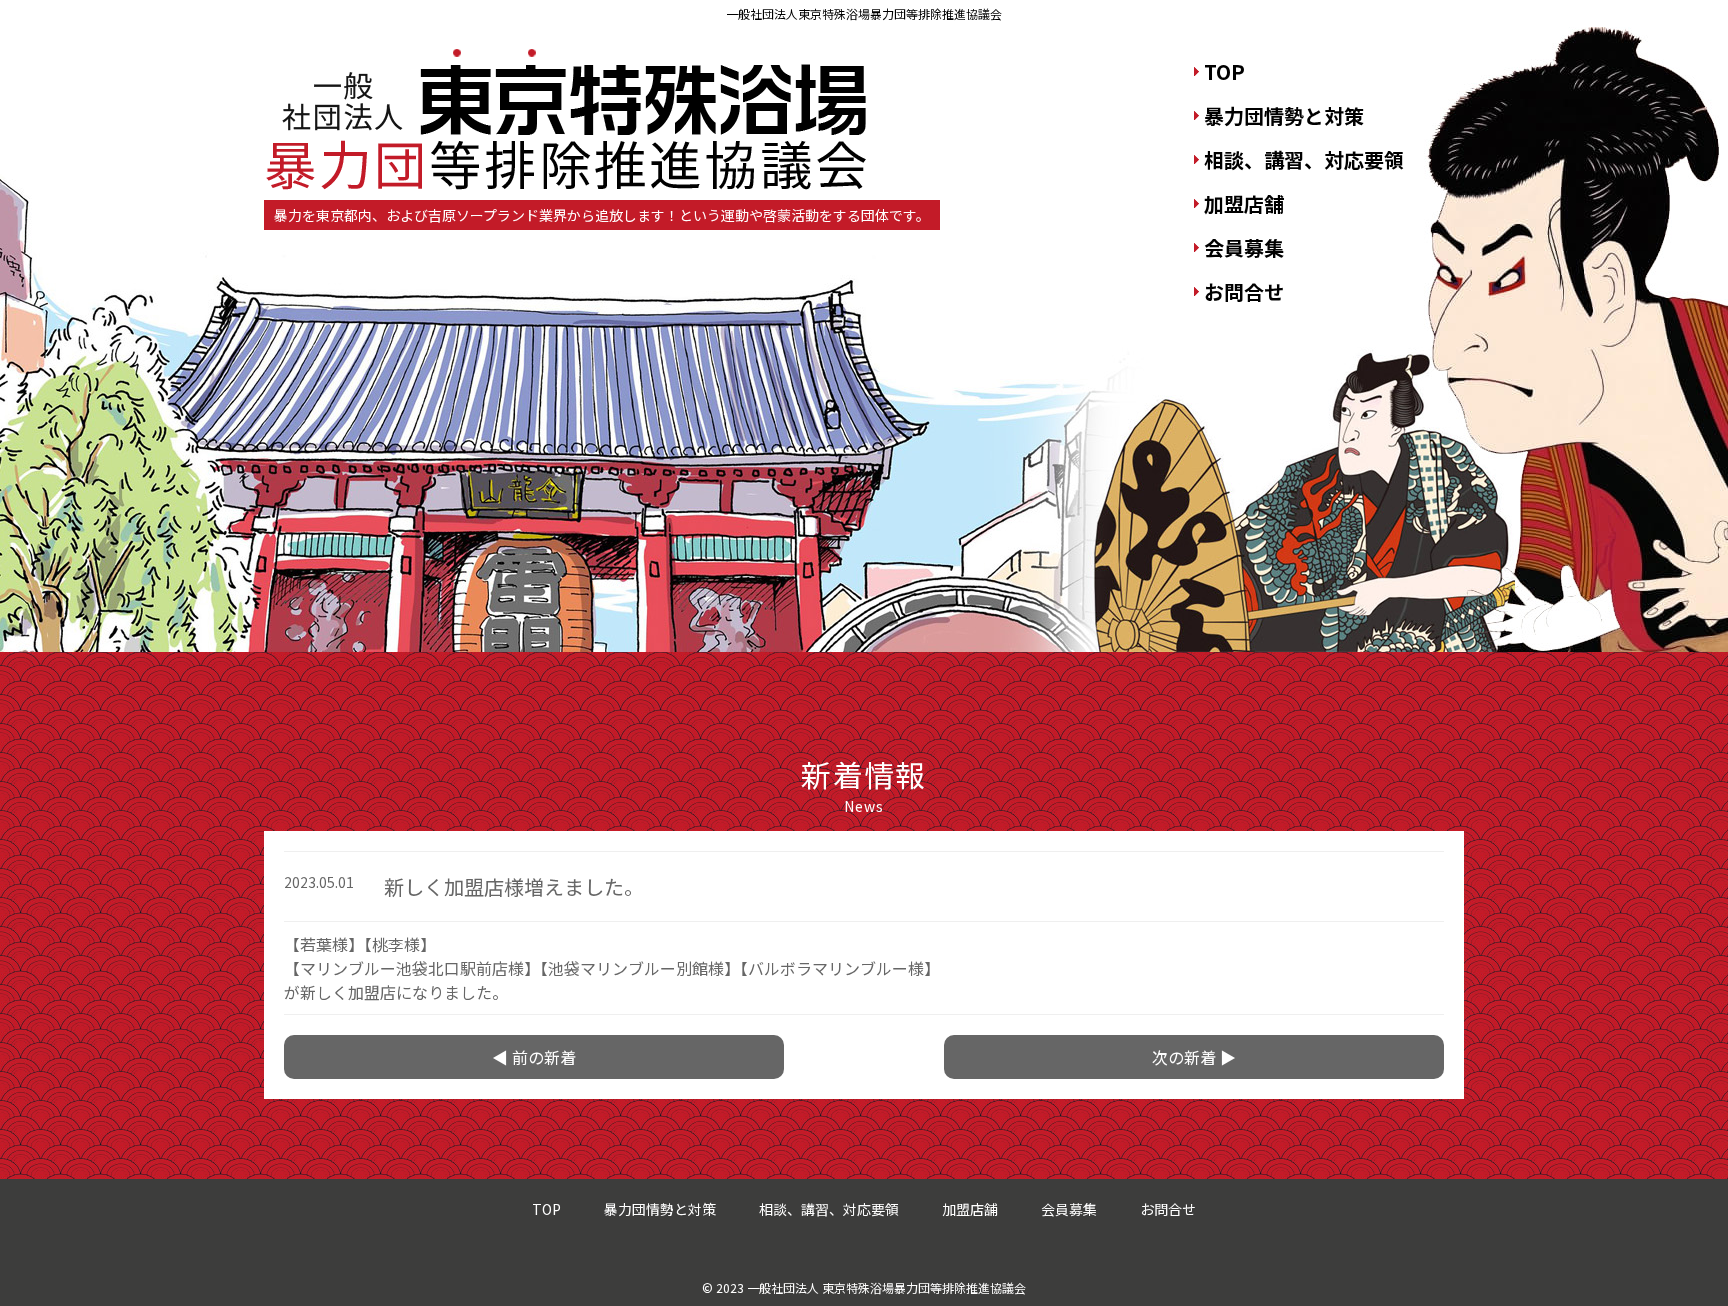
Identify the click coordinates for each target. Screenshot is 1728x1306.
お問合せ (1244, 291)
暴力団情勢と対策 (1284, 115)
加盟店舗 (1244, 203)
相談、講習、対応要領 (1304, 159)
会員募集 (1244, 247)
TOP (1224, 71)
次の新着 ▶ (1194, 1057)
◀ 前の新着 (534, 1057)
